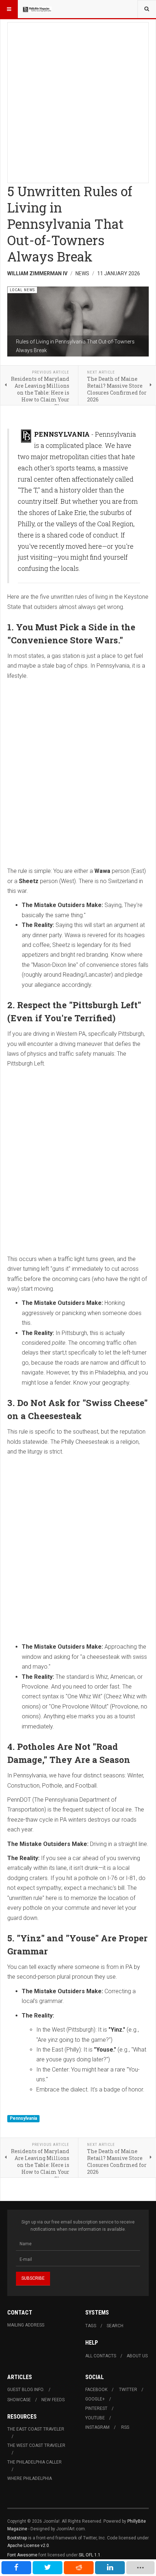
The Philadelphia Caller (34, 2462)
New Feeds (53, 2400)
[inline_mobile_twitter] (48, 2568)
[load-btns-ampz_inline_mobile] (140, 2568)
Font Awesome (22, 2555)
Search (115, 2326)
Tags (91, 2326)
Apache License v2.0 (28, 2546)
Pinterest (96, 2408)
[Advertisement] (78, 100)
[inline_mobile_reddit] (79, 2568)
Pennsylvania (23, 2118)
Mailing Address (26, 2325)
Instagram (97, 2427)
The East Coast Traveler (36, 2429)
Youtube (95, 2418)
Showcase (19, 2400)
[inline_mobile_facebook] (16, 2568)
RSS (125, 2427)
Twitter (128, 2390)
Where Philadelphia (30, 2478)
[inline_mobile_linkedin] (110, 2568)
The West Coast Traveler (36, 2445)
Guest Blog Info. (26, 2390)
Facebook (96, 2390)
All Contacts (101, 2356)
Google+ (95, 2399)
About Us (137, 2356)
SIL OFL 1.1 (90, 2555)
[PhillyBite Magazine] (37, 9)
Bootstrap (17, 2538)
